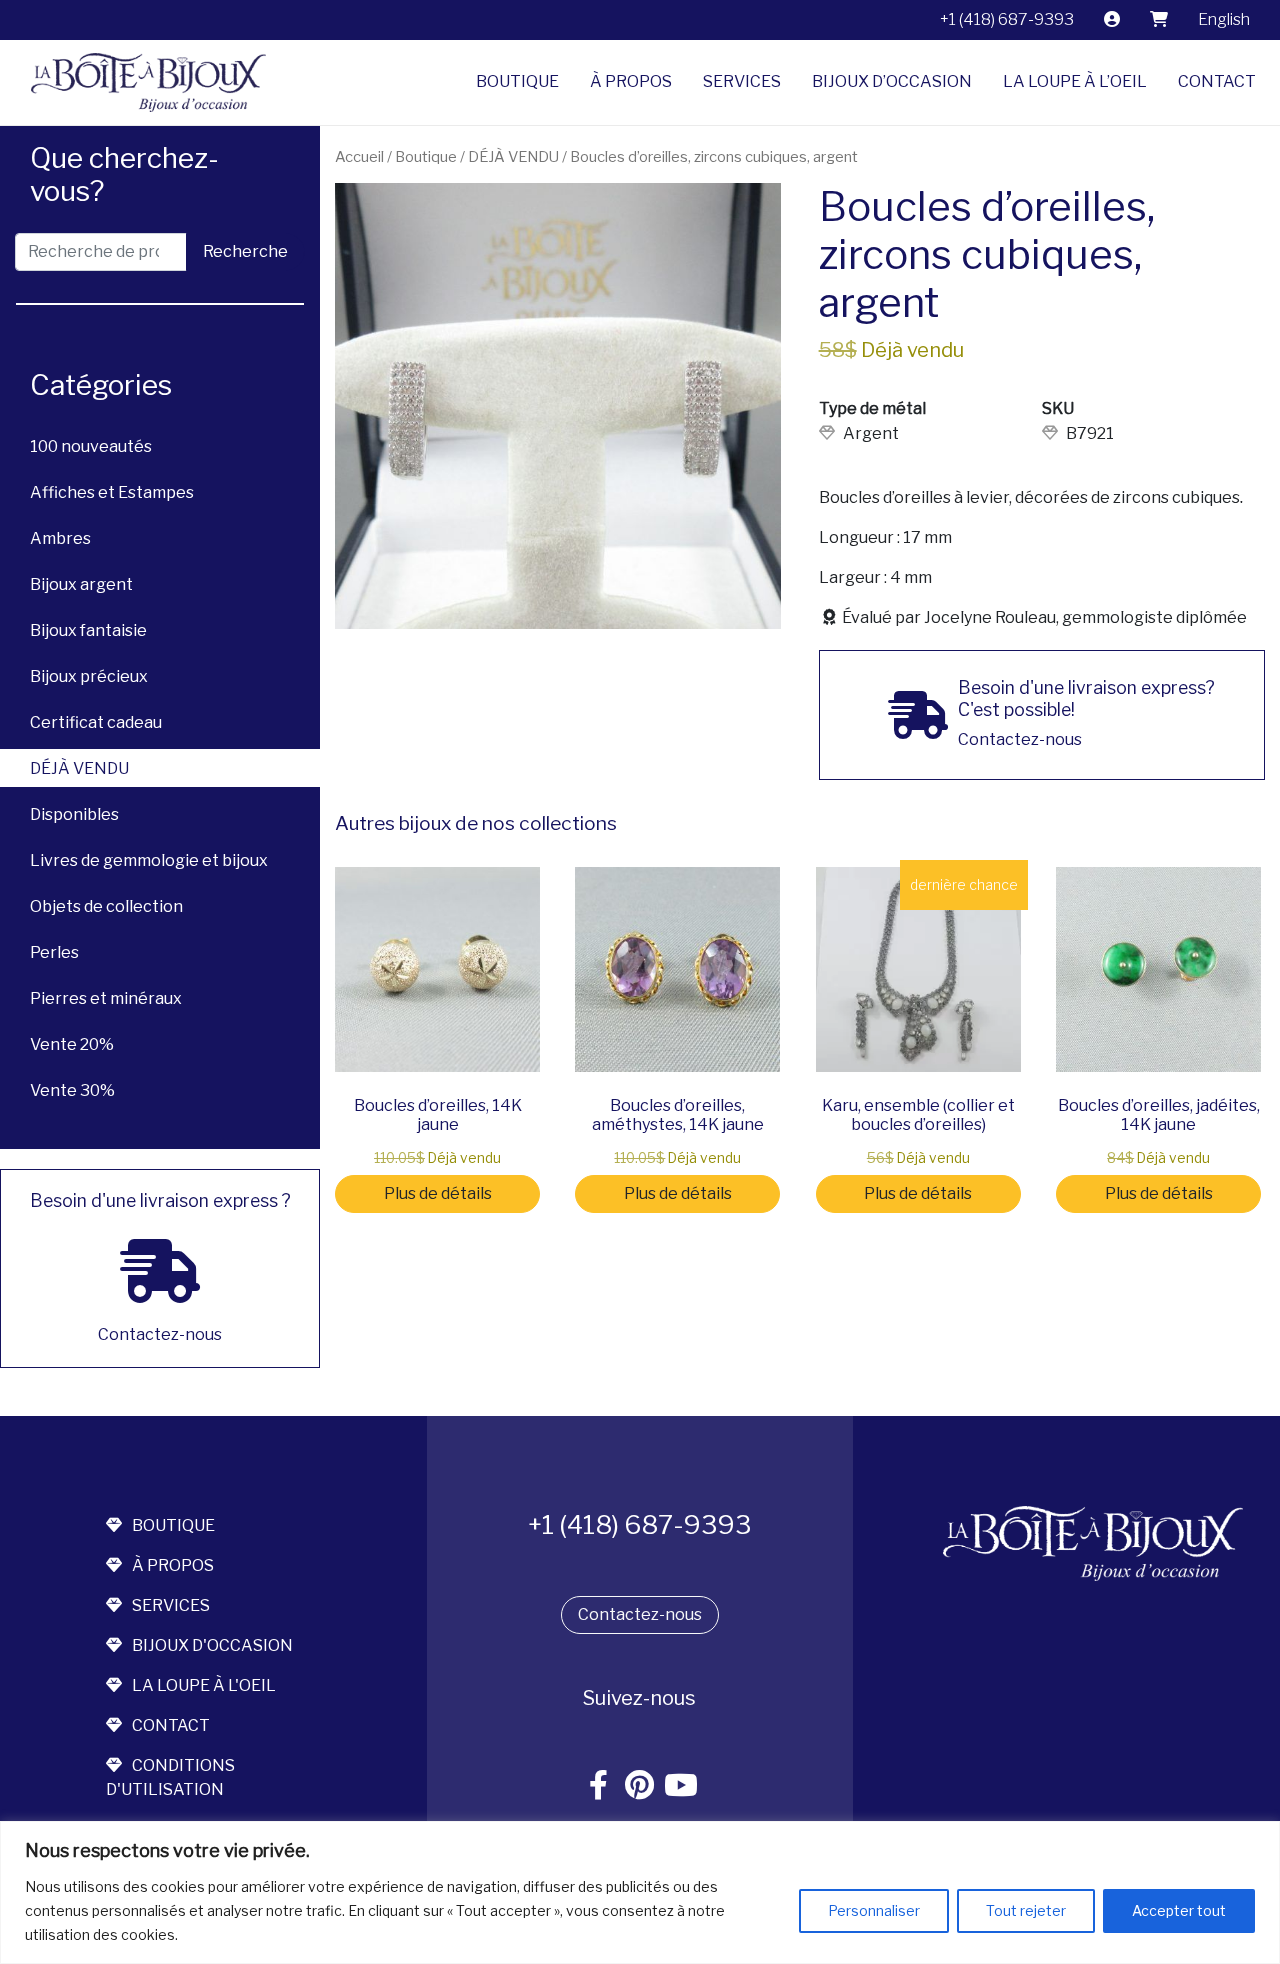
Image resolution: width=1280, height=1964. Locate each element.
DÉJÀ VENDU (79, 768)
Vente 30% (72, 1090)
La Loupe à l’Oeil (1075, 81)
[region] (640, 1892)
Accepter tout (1179, 1910)
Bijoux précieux (89, 676)
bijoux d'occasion (212, 1645)
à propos (173, 1565)
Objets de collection (106, 906)
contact (171, 1725)
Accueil (359, 157)
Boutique (517, 81)
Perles (54, 952)
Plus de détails (438, 1193)
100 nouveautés (91, 446)
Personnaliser (874, 1910)
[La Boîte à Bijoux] (141, 82)
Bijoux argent (81, 584)
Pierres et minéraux (106, 998)
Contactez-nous (640, 1614)
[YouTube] (681, 1786)
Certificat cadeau (96, 722)
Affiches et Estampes (112, 492)
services (171, 1605)
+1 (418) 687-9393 (1007, 19)
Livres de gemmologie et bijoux (149, 860)
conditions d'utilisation (170, 1777)
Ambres (60, 538)
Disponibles (74, 814)
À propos (631, 81)
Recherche (245, 251)
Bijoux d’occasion (892, 81)
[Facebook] (599, 1786)
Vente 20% (72, 1044)
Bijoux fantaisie (88, 630)
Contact (1217, 81)
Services (742, 81)
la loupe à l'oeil (204, 1685)
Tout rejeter (1026, 1910)
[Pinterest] (640, 1786)
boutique (173, 1525)
